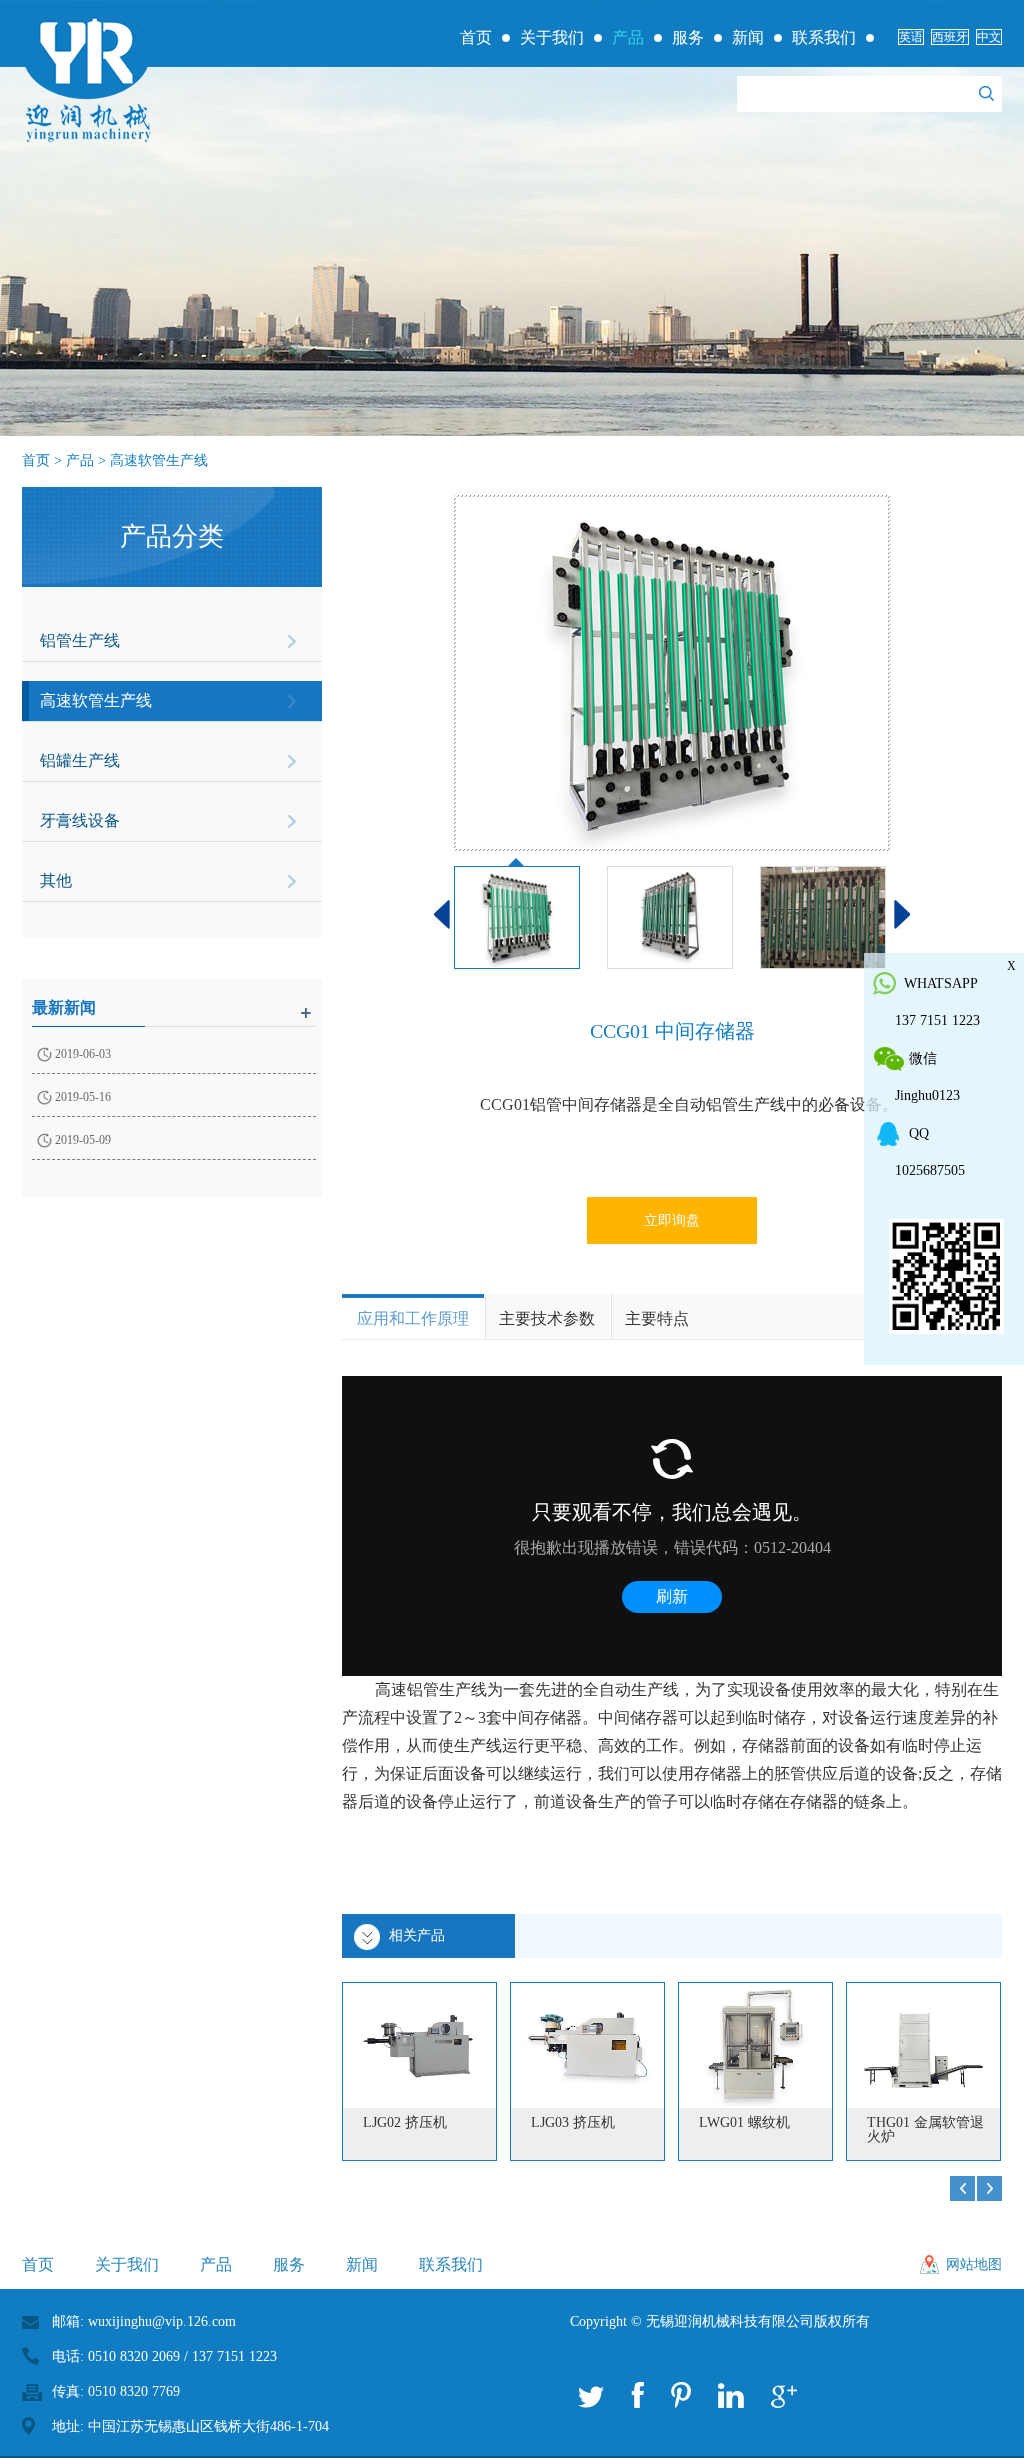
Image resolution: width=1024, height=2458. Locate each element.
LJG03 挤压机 (573, 2122)
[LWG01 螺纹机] (755, 2045)
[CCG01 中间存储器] (672, 673)
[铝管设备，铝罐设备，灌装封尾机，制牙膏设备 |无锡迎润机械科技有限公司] (86, 74)
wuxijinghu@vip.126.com (162, 2321)
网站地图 (974, 2264)
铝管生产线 (80, 640)
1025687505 (930, 1170)
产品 (628, 37)
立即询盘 (672, 1220)
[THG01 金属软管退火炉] (923, 2045)
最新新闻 (64, 1007)
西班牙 (950, 37)
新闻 (748, 37)
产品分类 (172, 536)
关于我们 (552, 37)
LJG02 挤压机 (405, 2122)
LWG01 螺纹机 (744, 2122)
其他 (56, 880)
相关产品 (417, 1935)
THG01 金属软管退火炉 (925, 2129)
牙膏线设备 (80, 820)
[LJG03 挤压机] (587, 2045)
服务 (688, 37)
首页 (476, 37)
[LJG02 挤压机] (419, 2045)
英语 (911, 37)
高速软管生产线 (159, 460)
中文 (989, 37)
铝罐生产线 (80, 760)
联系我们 (824, 37)
